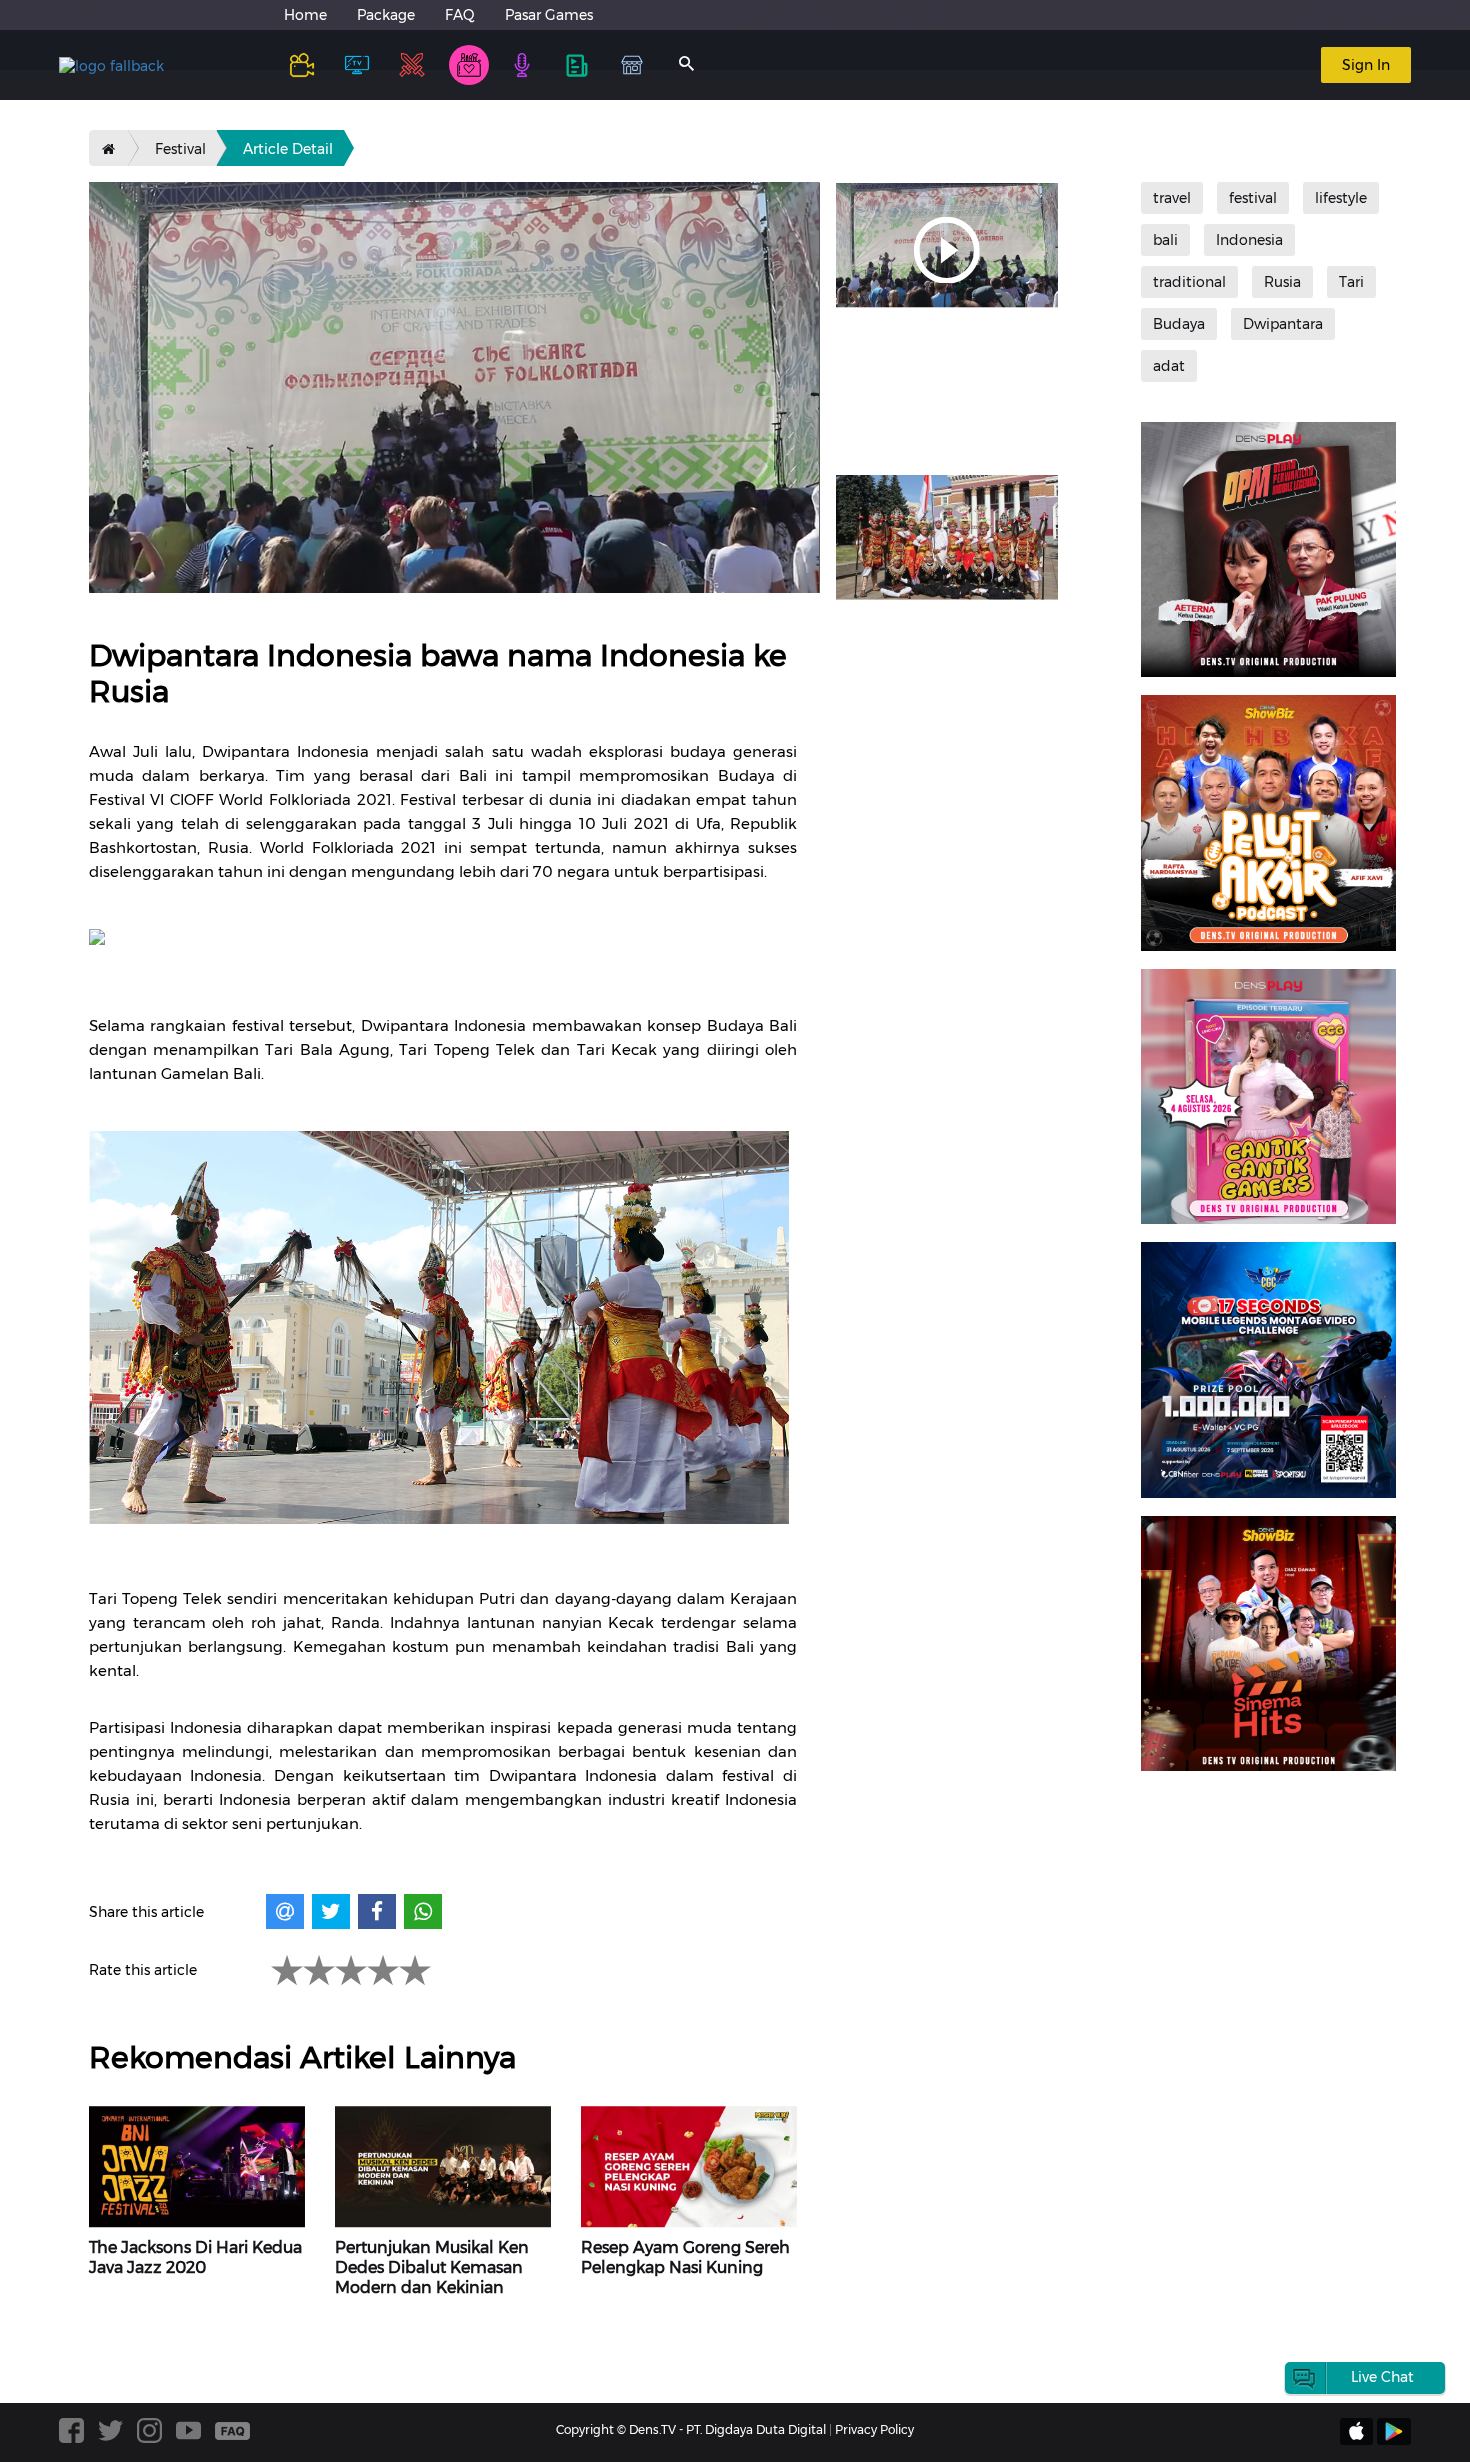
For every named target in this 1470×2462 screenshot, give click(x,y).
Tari (1351, 282)
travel (1172, 198)
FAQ (460, 15)
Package (386, 15)
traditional (1189, 282)
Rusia (1282, 282)
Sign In (1366, 65)
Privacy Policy (874, 2429)
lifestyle (1341, 198)
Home (305, 15)
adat (1169, 366)
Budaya (1179, 324)
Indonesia (1249, 240)
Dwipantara (1283, 324)
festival (1253, 198)
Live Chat (1382, 2377)
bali (1165, 240)
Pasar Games (549, 15)
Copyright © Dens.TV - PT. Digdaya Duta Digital (691, 2429)
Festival (180, 149)
